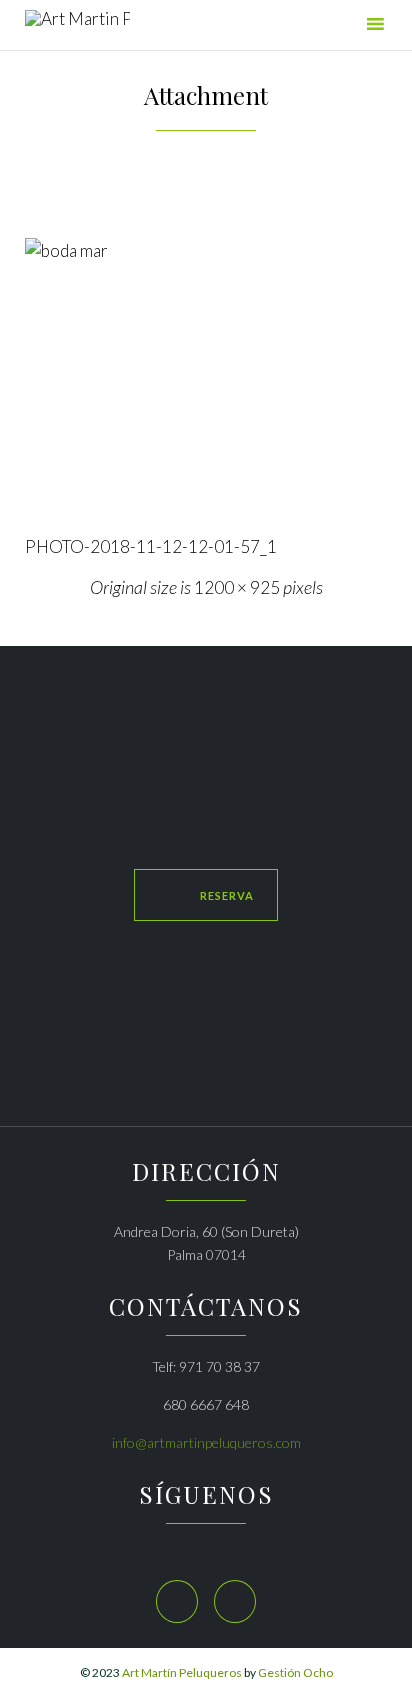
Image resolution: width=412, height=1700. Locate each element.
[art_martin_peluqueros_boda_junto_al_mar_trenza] (206, 377)
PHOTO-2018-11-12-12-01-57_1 (151, 546)
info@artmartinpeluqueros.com (206, 1442)
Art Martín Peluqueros (182, 1672)
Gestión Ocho (295, 1672)
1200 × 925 (237, 587)
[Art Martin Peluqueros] (77, 27)
